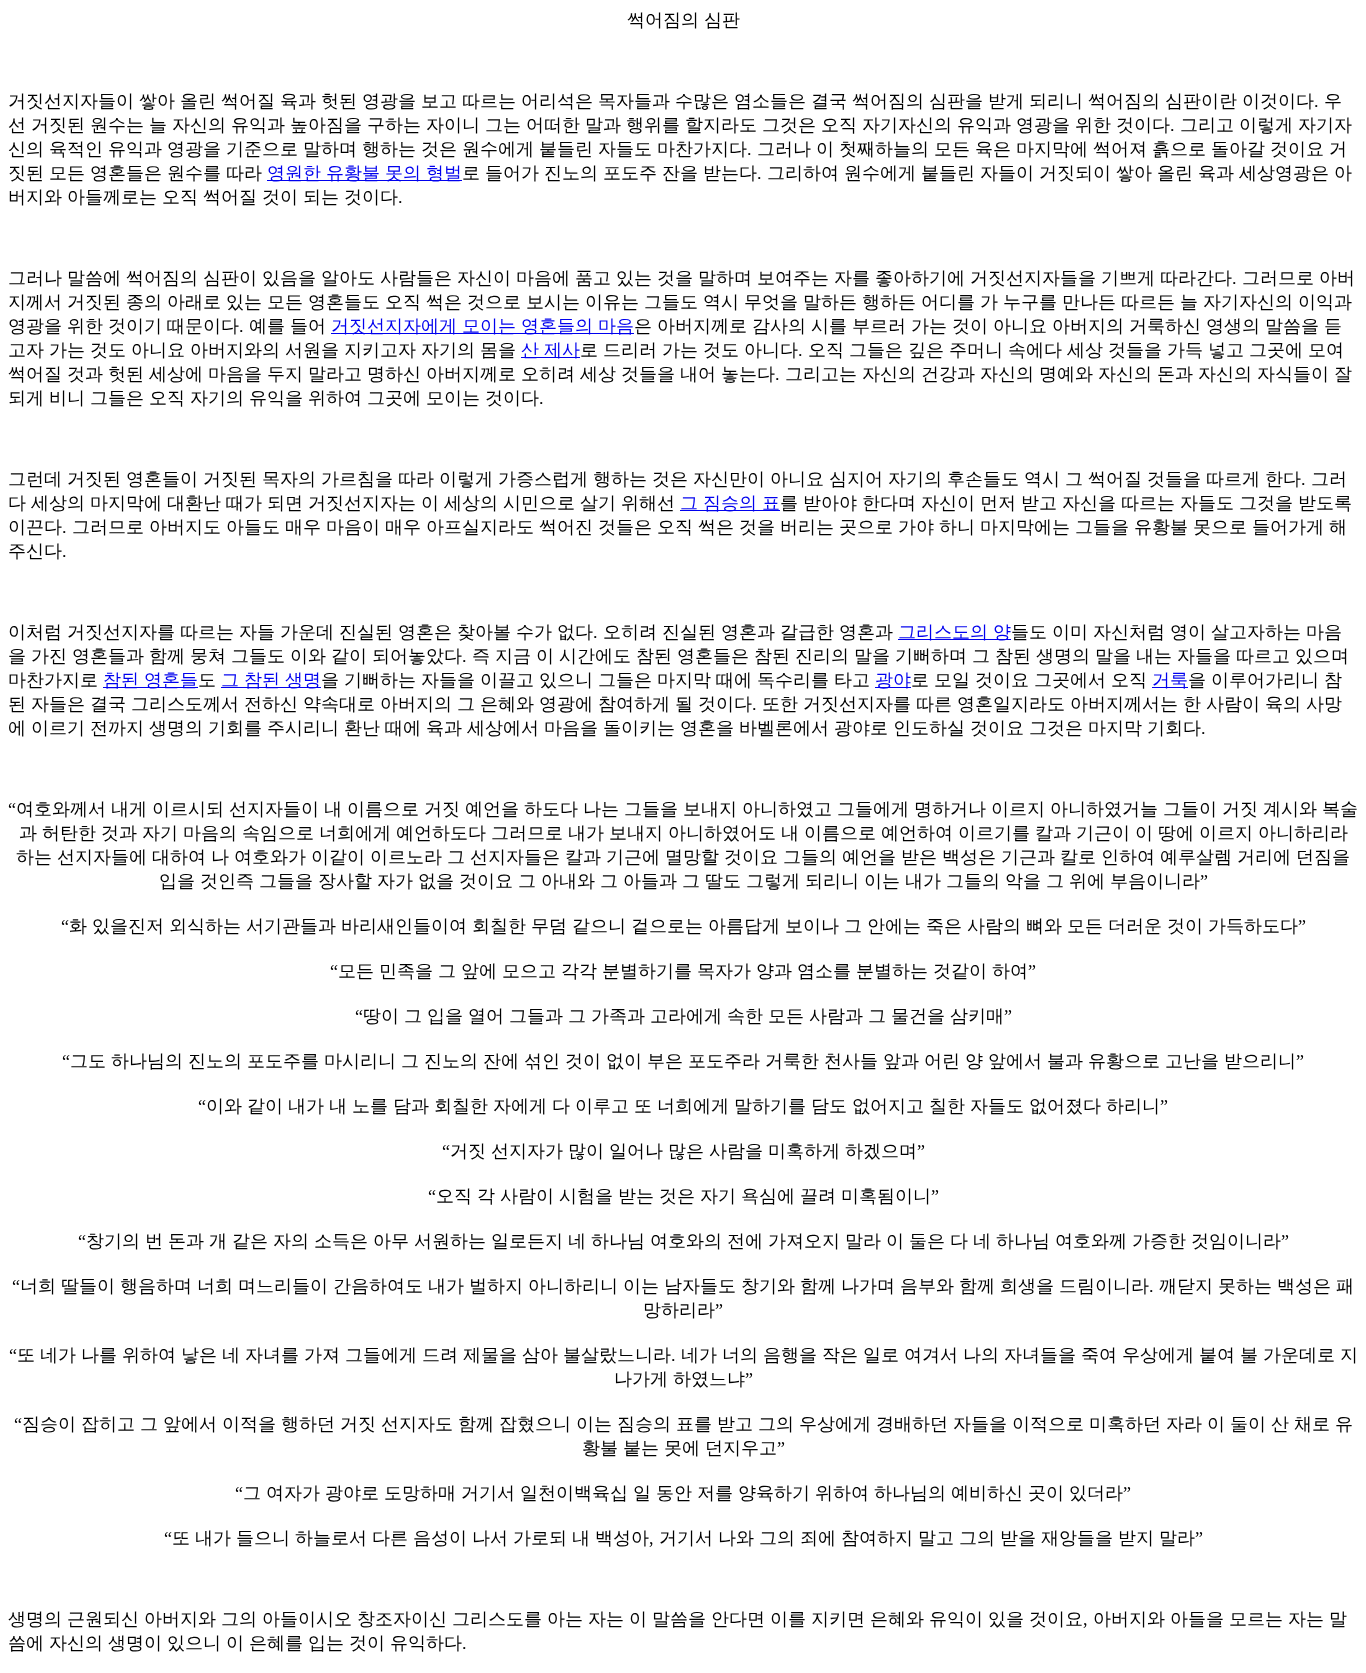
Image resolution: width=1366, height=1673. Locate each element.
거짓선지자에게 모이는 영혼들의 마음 (482, 326)
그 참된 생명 (271, 680)
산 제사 (550, 350)
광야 (893, 680)
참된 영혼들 (150, 680)
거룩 (1170, 680)
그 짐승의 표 (730, 503)
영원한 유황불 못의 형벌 (364, 173)
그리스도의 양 (954, 632)
